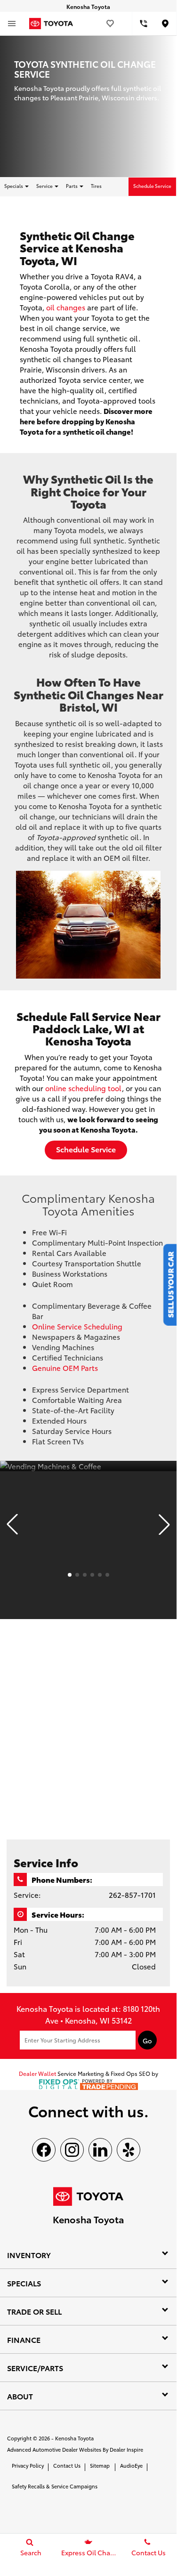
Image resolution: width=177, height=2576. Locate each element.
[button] (12, 1524)
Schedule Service (152, 186)
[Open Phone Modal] (143, 24)
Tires (96, 186)
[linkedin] (100, 2150)
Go (147, 2041)
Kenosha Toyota (74, 2438)
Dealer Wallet (37, 2073)
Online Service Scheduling (77, 1326)
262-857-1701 (132, 1895)
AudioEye (131, 2465)
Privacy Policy (28, 2465)
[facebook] (44, 2150)
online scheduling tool (84, 1088)
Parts (72, 186)
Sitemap (100, 2465)
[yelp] (129, 2150)
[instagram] (72, 2150)
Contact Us (67, 2465)
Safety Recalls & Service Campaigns (55, 2486)
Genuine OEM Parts (65, 1368)
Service (45, 186)
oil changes (66, 307)
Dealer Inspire (126, 2449)
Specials (14, 186)
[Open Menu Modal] (12, 24)
